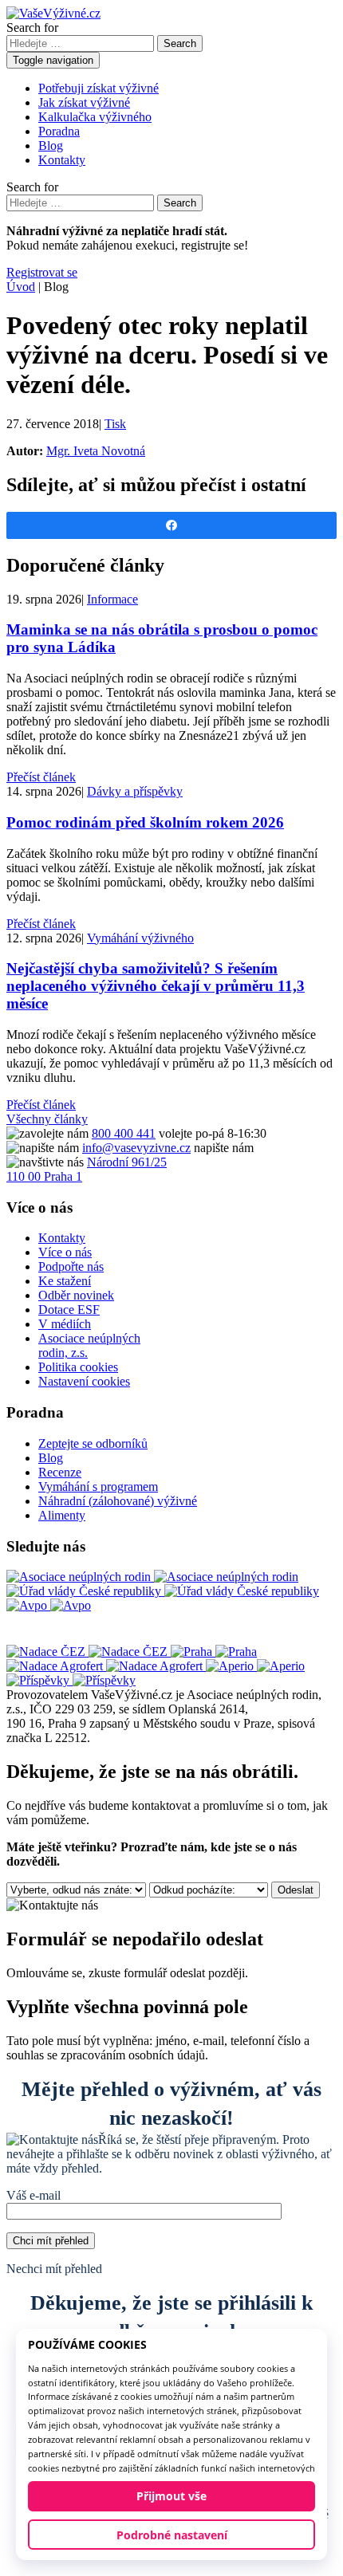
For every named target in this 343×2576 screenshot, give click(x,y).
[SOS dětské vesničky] (71, 1680)
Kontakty (62, 160)
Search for (32, 28)
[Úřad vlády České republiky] (163, 1591)
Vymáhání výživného (140, 938)
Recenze (60, 1472)
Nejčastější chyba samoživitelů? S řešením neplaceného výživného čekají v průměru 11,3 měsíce (156, 986)
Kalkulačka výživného (95, 117)
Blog (51, 146)
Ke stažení (65, 1281)
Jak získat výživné (84, 102)
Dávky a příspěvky (135, 791)
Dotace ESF (69, 1310)
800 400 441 (124, 1133)
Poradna (59, 131)
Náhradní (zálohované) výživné (118, 1501)
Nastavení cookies (84, 1381)
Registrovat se (42, 272)
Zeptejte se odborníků (93, 1443)
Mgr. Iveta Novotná (96, 451)
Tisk (115, 424)
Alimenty (62, 1515)
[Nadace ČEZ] (89, 1652)
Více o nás (65, 1252)
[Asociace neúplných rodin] (152, 1577)
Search (180, 43)
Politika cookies (78, 1367)
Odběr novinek (76, 1295)
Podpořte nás (71, 1266)
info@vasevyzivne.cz (136, 1148)
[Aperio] (255, 1666)
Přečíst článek (41, 777)
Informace (112, 599)
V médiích (65, 1324)
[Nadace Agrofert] (106, 1666)
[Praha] (214, 1652)
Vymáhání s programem (98, 1487)
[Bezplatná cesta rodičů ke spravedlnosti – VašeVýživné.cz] (53, 13)
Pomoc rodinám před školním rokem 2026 (145, 822)
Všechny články (47, 1119)
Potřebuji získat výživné (99, 88)
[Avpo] (49, 1605)
